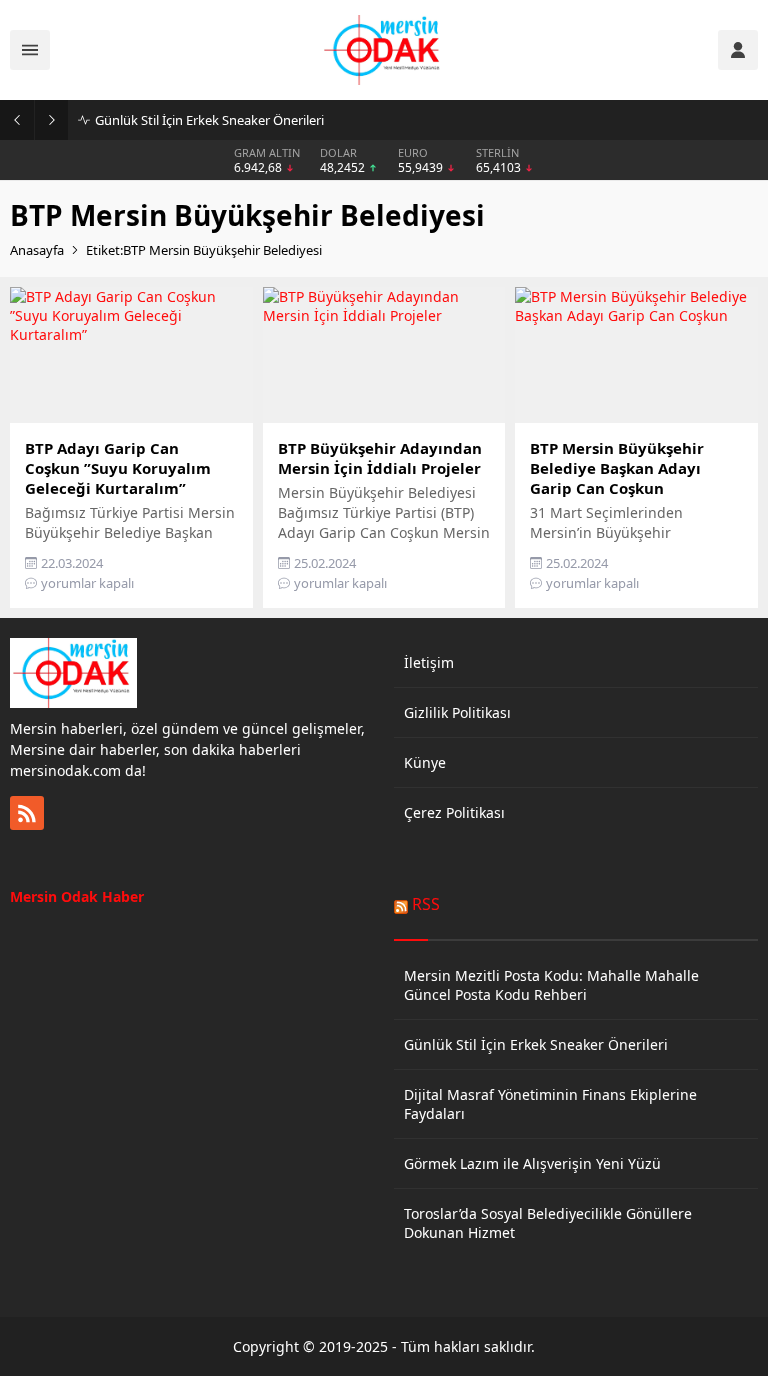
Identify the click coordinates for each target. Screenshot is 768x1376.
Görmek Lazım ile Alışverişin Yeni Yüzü (532, 1163)
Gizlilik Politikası (457, 712)
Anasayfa (37, 250)
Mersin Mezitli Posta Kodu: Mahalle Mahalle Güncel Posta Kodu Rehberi (551, 985)
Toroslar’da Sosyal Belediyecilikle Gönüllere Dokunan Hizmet (548, 1223)
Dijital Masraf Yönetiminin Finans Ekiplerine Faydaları (550, 1104)
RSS (426, 904)
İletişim (429, 662)
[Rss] (27, 813)
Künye (425, 762)
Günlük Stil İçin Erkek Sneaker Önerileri (209, 120)
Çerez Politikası (454, 812)
